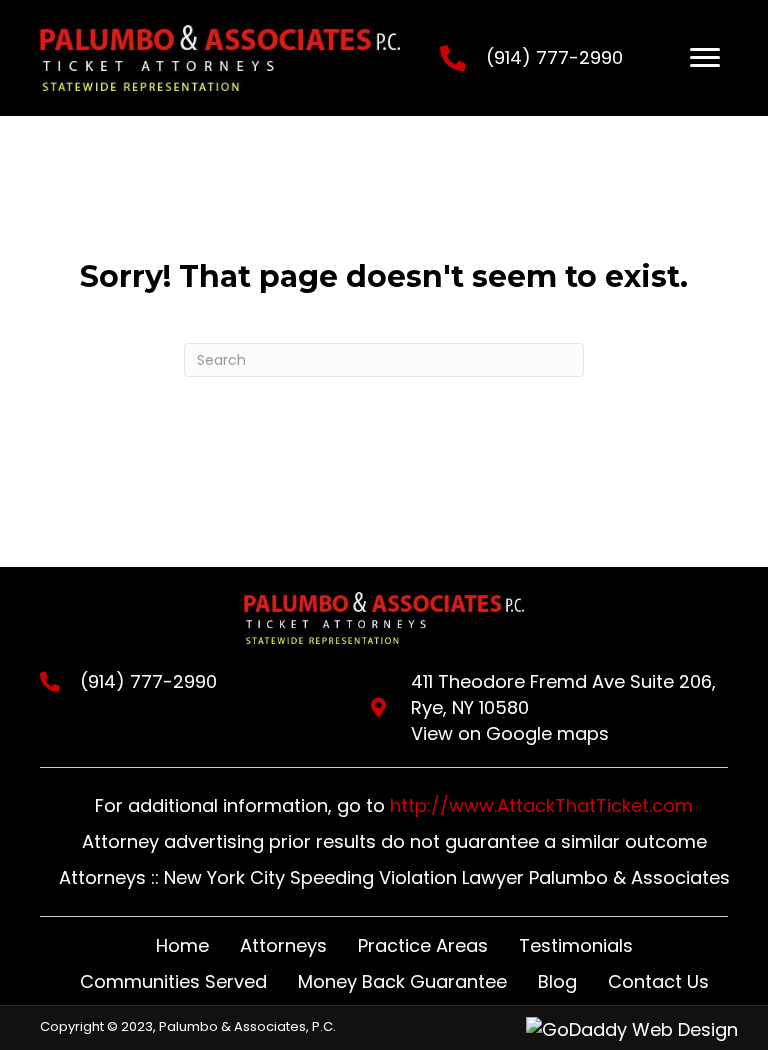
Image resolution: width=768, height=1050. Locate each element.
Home (182, 945)
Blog (557, 981)
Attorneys (283, 945)
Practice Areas (423, 945)
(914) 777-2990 (554, 57)
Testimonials (576, 945)
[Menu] (705, 58)
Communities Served (173, 981)
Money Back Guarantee (402, 981)
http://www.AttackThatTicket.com (541, 805)
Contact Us (658, 981)
